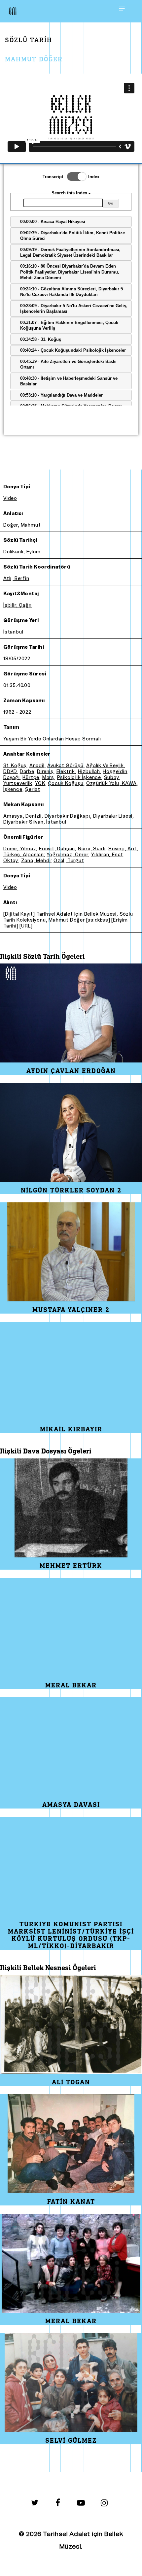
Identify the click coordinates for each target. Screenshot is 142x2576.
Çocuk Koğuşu (66, 783)
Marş (48, 778)
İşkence (13, 789)
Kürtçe (31, 778)
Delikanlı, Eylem (22, 552)
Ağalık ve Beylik (105, 766)
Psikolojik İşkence (79, 778)
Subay (111, 778)
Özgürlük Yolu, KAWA (111, 783)
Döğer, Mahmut (22, 525)
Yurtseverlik (18, 783)
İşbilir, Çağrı (18, 605)
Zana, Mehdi (36, 861)
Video (10, 498)
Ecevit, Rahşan (57, 849)
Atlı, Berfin (16, 579)
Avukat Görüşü (65, 766)
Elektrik (66, 772)
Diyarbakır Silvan (23, 822)
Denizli (34, 816)
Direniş (45, 772)
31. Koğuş (15, 766)
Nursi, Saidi (92, 849)
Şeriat (33, 789)
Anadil (37, 766)
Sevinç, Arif (123, 849)
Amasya (13, 816)
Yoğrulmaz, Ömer (67, 855)
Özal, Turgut (69, 861)
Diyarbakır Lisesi (113, 816)
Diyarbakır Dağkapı (67, 816)
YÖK (40, 783)
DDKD (10, 772)
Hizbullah (89, 772)
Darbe (27, 772)
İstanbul (13, 632)
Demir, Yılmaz (20, 849)
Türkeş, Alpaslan (24, 855)
